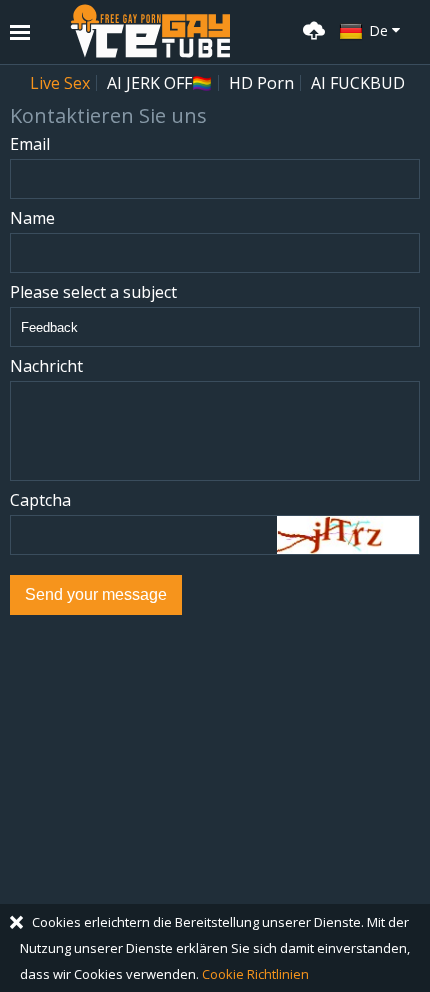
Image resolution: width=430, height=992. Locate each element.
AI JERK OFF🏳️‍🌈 (159, 83)
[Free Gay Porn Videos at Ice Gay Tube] (150, 31)
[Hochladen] (311, 28)
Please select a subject (93, 292)
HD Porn (261, 83)
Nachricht (46, 366)
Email (30, 144)
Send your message (96, 594)
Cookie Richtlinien (255, 974)
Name (32, 218)
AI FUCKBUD (358, 83)
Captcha (40, 500)
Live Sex (60, 83)
